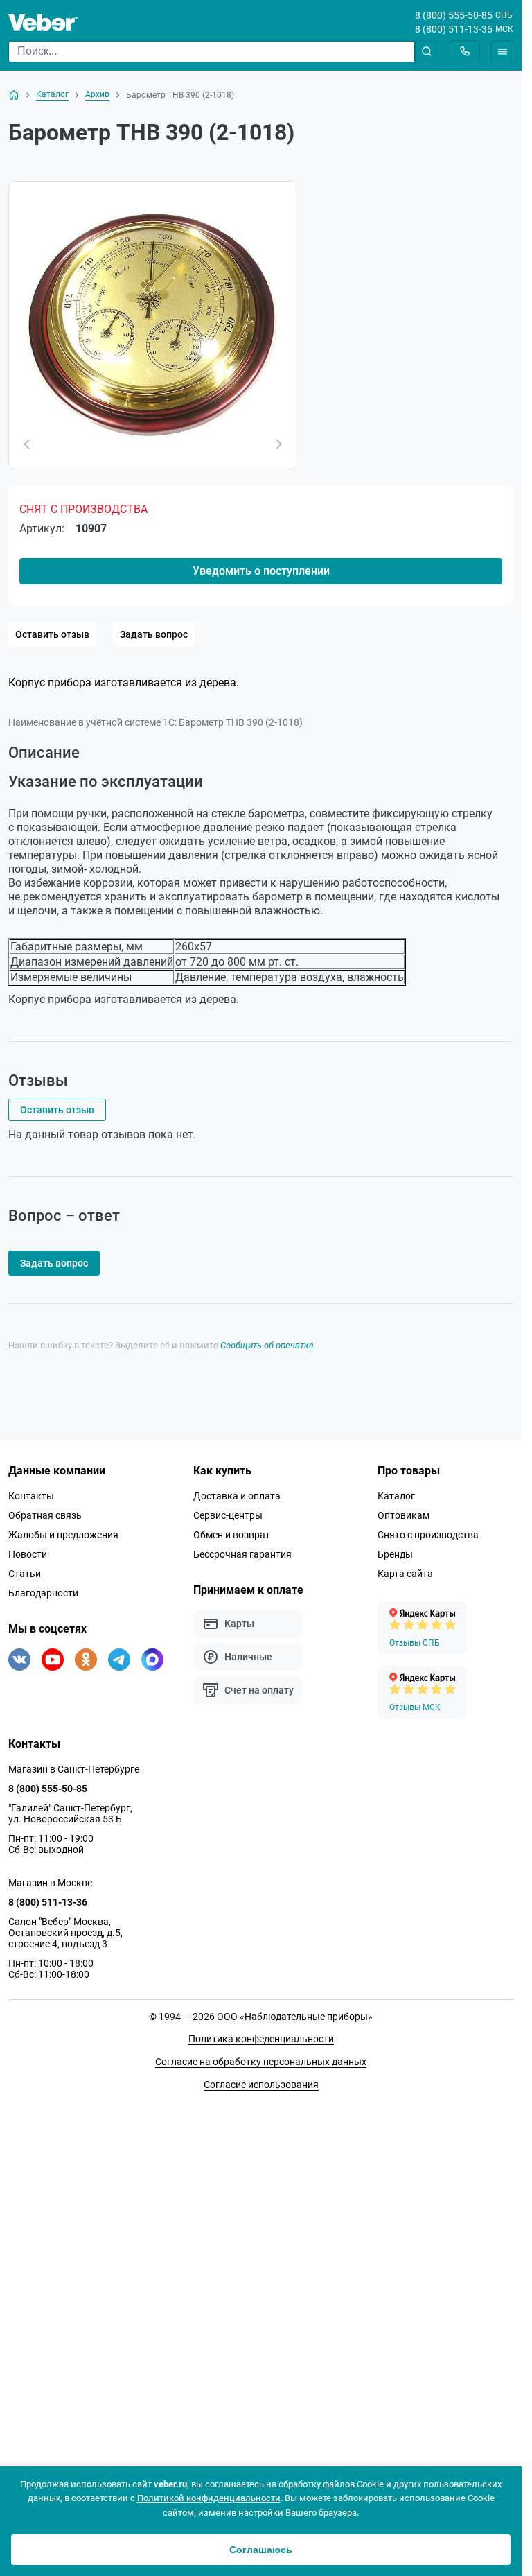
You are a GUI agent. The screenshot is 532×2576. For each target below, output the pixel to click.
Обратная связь (45, 1959)
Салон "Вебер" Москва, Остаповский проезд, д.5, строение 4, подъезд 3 (65, 2376)
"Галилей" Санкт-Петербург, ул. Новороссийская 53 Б (70, 2257)
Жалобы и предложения (63, 1978)
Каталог (396, 1940)
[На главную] (14, 95)
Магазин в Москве (50, 2326)
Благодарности (43, 2037)
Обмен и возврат (232, 1978)
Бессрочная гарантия (242, 1998)
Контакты (31, 1940)
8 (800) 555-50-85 (454, 15)
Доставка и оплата (237, 1940)
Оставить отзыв (52, 634)
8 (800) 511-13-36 (454, 29)
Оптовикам (404, 1959)
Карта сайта (405, 2017)
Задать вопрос (154, 634)
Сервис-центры (228, 1959)
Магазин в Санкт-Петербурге (74, 2213)
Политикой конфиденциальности (209, 2498)
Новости (28, 1998)
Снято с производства (428, 1978)
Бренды (395, 1998)
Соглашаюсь (261, 2550)
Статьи (25, 2017)
